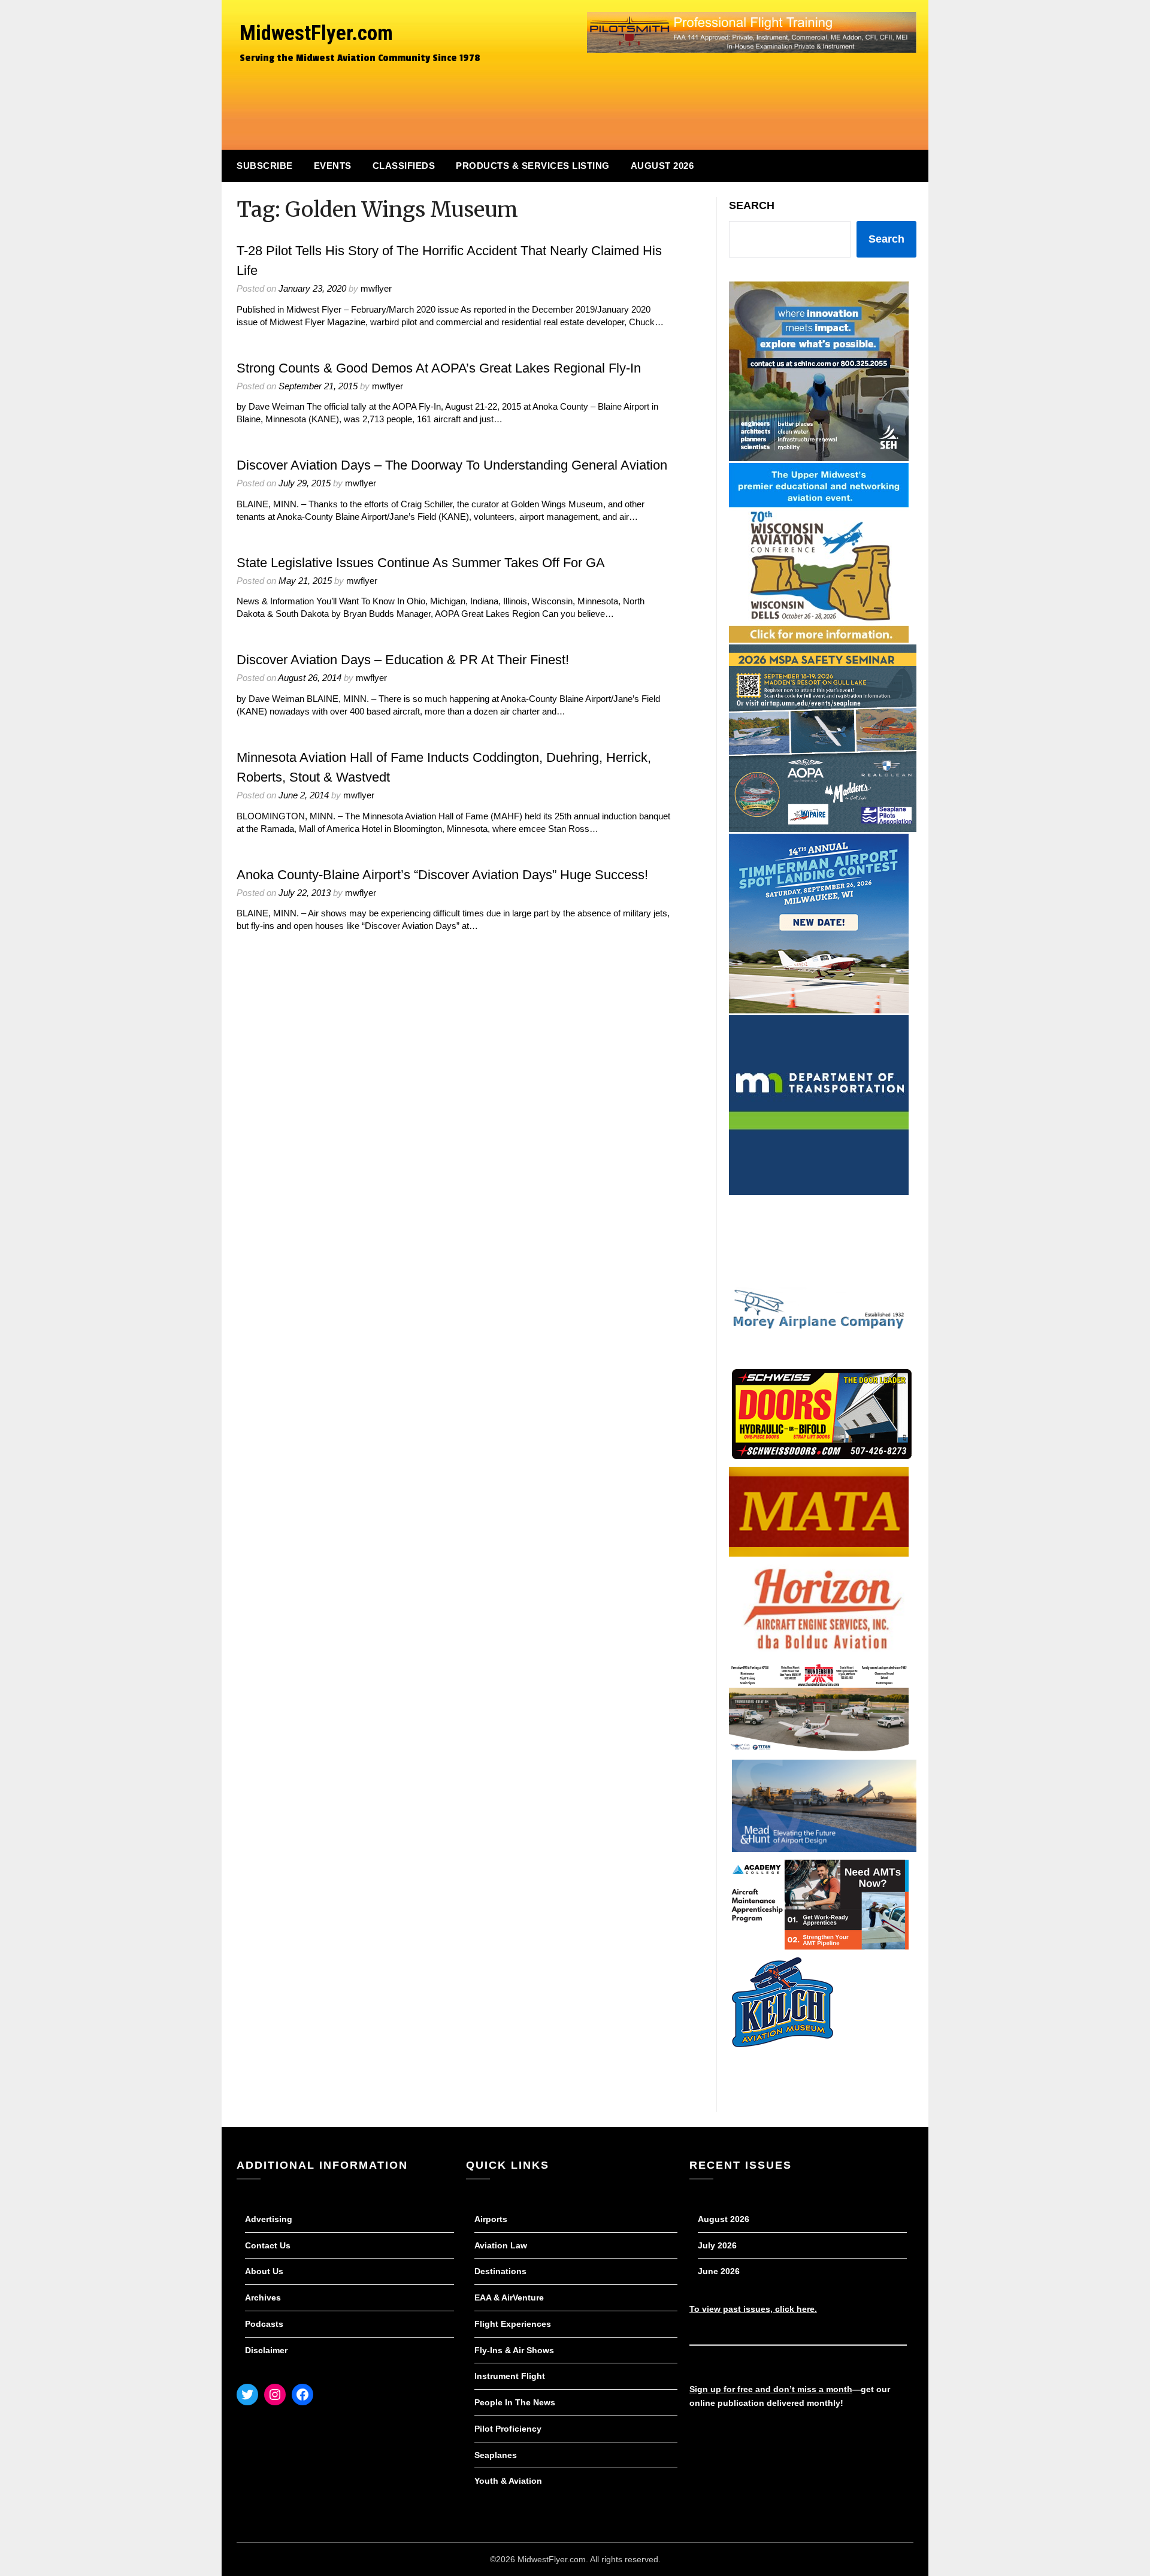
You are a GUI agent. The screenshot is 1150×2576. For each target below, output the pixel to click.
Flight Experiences (513, 2324)
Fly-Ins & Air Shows (514, 2350)
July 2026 (717, 2245)
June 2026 (719, 2271)
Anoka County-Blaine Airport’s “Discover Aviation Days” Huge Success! (442, 875)
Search (752, 205)
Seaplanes (496, 2455)
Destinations (500, 2271)
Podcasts (264, 2324)
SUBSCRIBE (265, 166)
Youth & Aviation (508, 2481)
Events (333, 166)
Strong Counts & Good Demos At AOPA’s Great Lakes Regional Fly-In (439, 368)
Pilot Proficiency (508, 2429)
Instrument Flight (510, 2376)
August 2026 (662, 166)
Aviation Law (501, 2245)
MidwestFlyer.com (316, 33)
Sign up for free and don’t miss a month (771, 2389)
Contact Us (268, 2245)
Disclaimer (266, 2350)
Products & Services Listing (533, 166)
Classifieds (404, 166)
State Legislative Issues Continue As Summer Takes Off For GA (421, 563)
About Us (264, 2271)
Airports (491, 2219)
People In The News (515, 2402)
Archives (263, 2297)
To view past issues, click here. (753, 2309)
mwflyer (376, 288)
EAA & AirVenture (509, 2297)
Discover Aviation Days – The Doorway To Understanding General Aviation (452, 465)
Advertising (269, 2219)
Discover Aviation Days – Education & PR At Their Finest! (403, 660)
